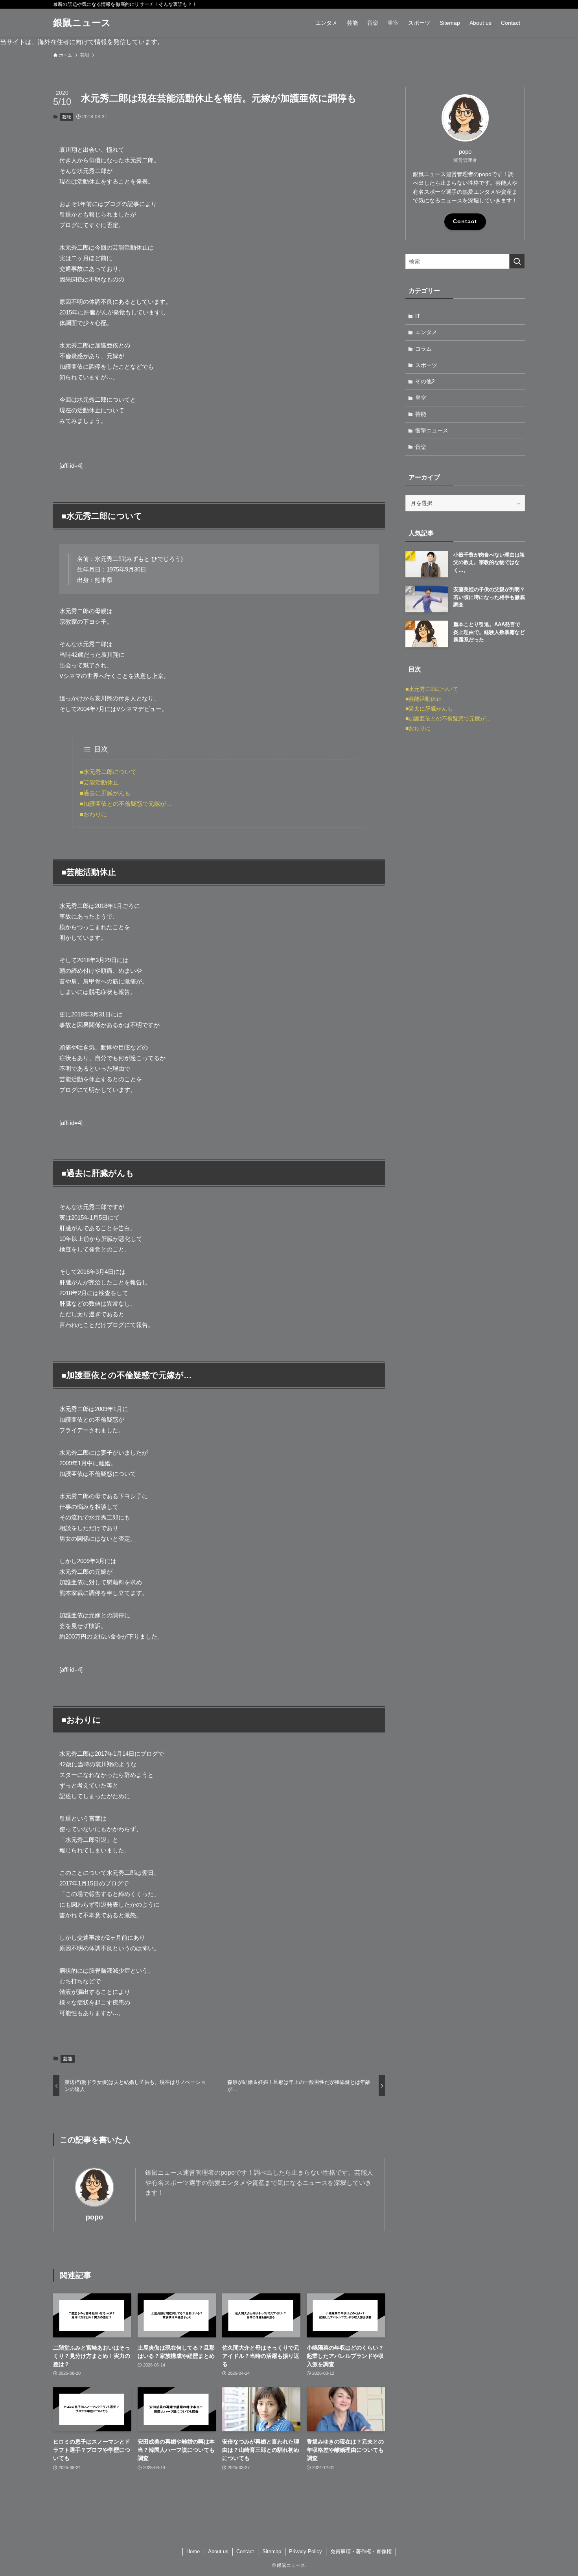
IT (418, 316)
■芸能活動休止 (99, 782)
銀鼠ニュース (82, 23)
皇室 (421, 398)
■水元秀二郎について (108, 772)
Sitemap (272, 2551)
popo (94, 2217)
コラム (423, 349)
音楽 (421, 447)
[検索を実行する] (517, 261)
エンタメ (426, 332)
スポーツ (426, 365)
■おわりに (93, 814)
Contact (465, 221)
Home (193, 2551)
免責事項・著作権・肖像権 (361, 2551)
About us (218, 2551)
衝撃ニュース (432, 430)
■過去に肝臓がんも (105, 793)
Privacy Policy (306, 2551)
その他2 (425, 381)
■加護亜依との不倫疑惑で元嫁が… (126, 804)
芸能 (66, 117)
